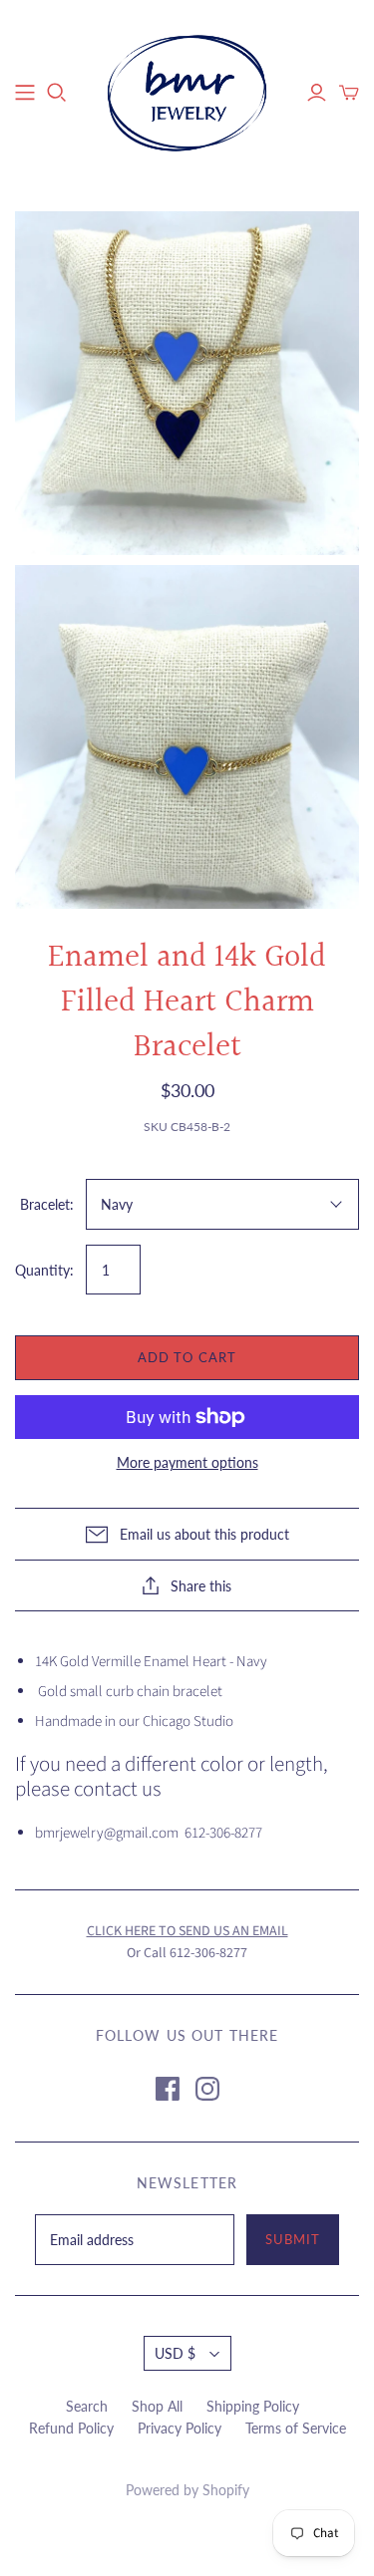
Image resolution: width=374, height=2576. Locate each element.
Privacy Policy (180, 2428)
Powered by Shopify (187, 2490)
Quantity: (44, 1270)
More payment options (187, 1462)
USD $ (175, 2353)
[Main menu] (25, 93)
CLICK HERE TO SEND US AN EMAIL (187, 1931)
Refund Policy (71, 2428)
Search (87, 2406)
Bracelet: (47, 1204)
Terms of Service (296, 2428)
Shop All (157, 2406)
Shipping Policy (253, 2406)
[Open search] (57, 93)
